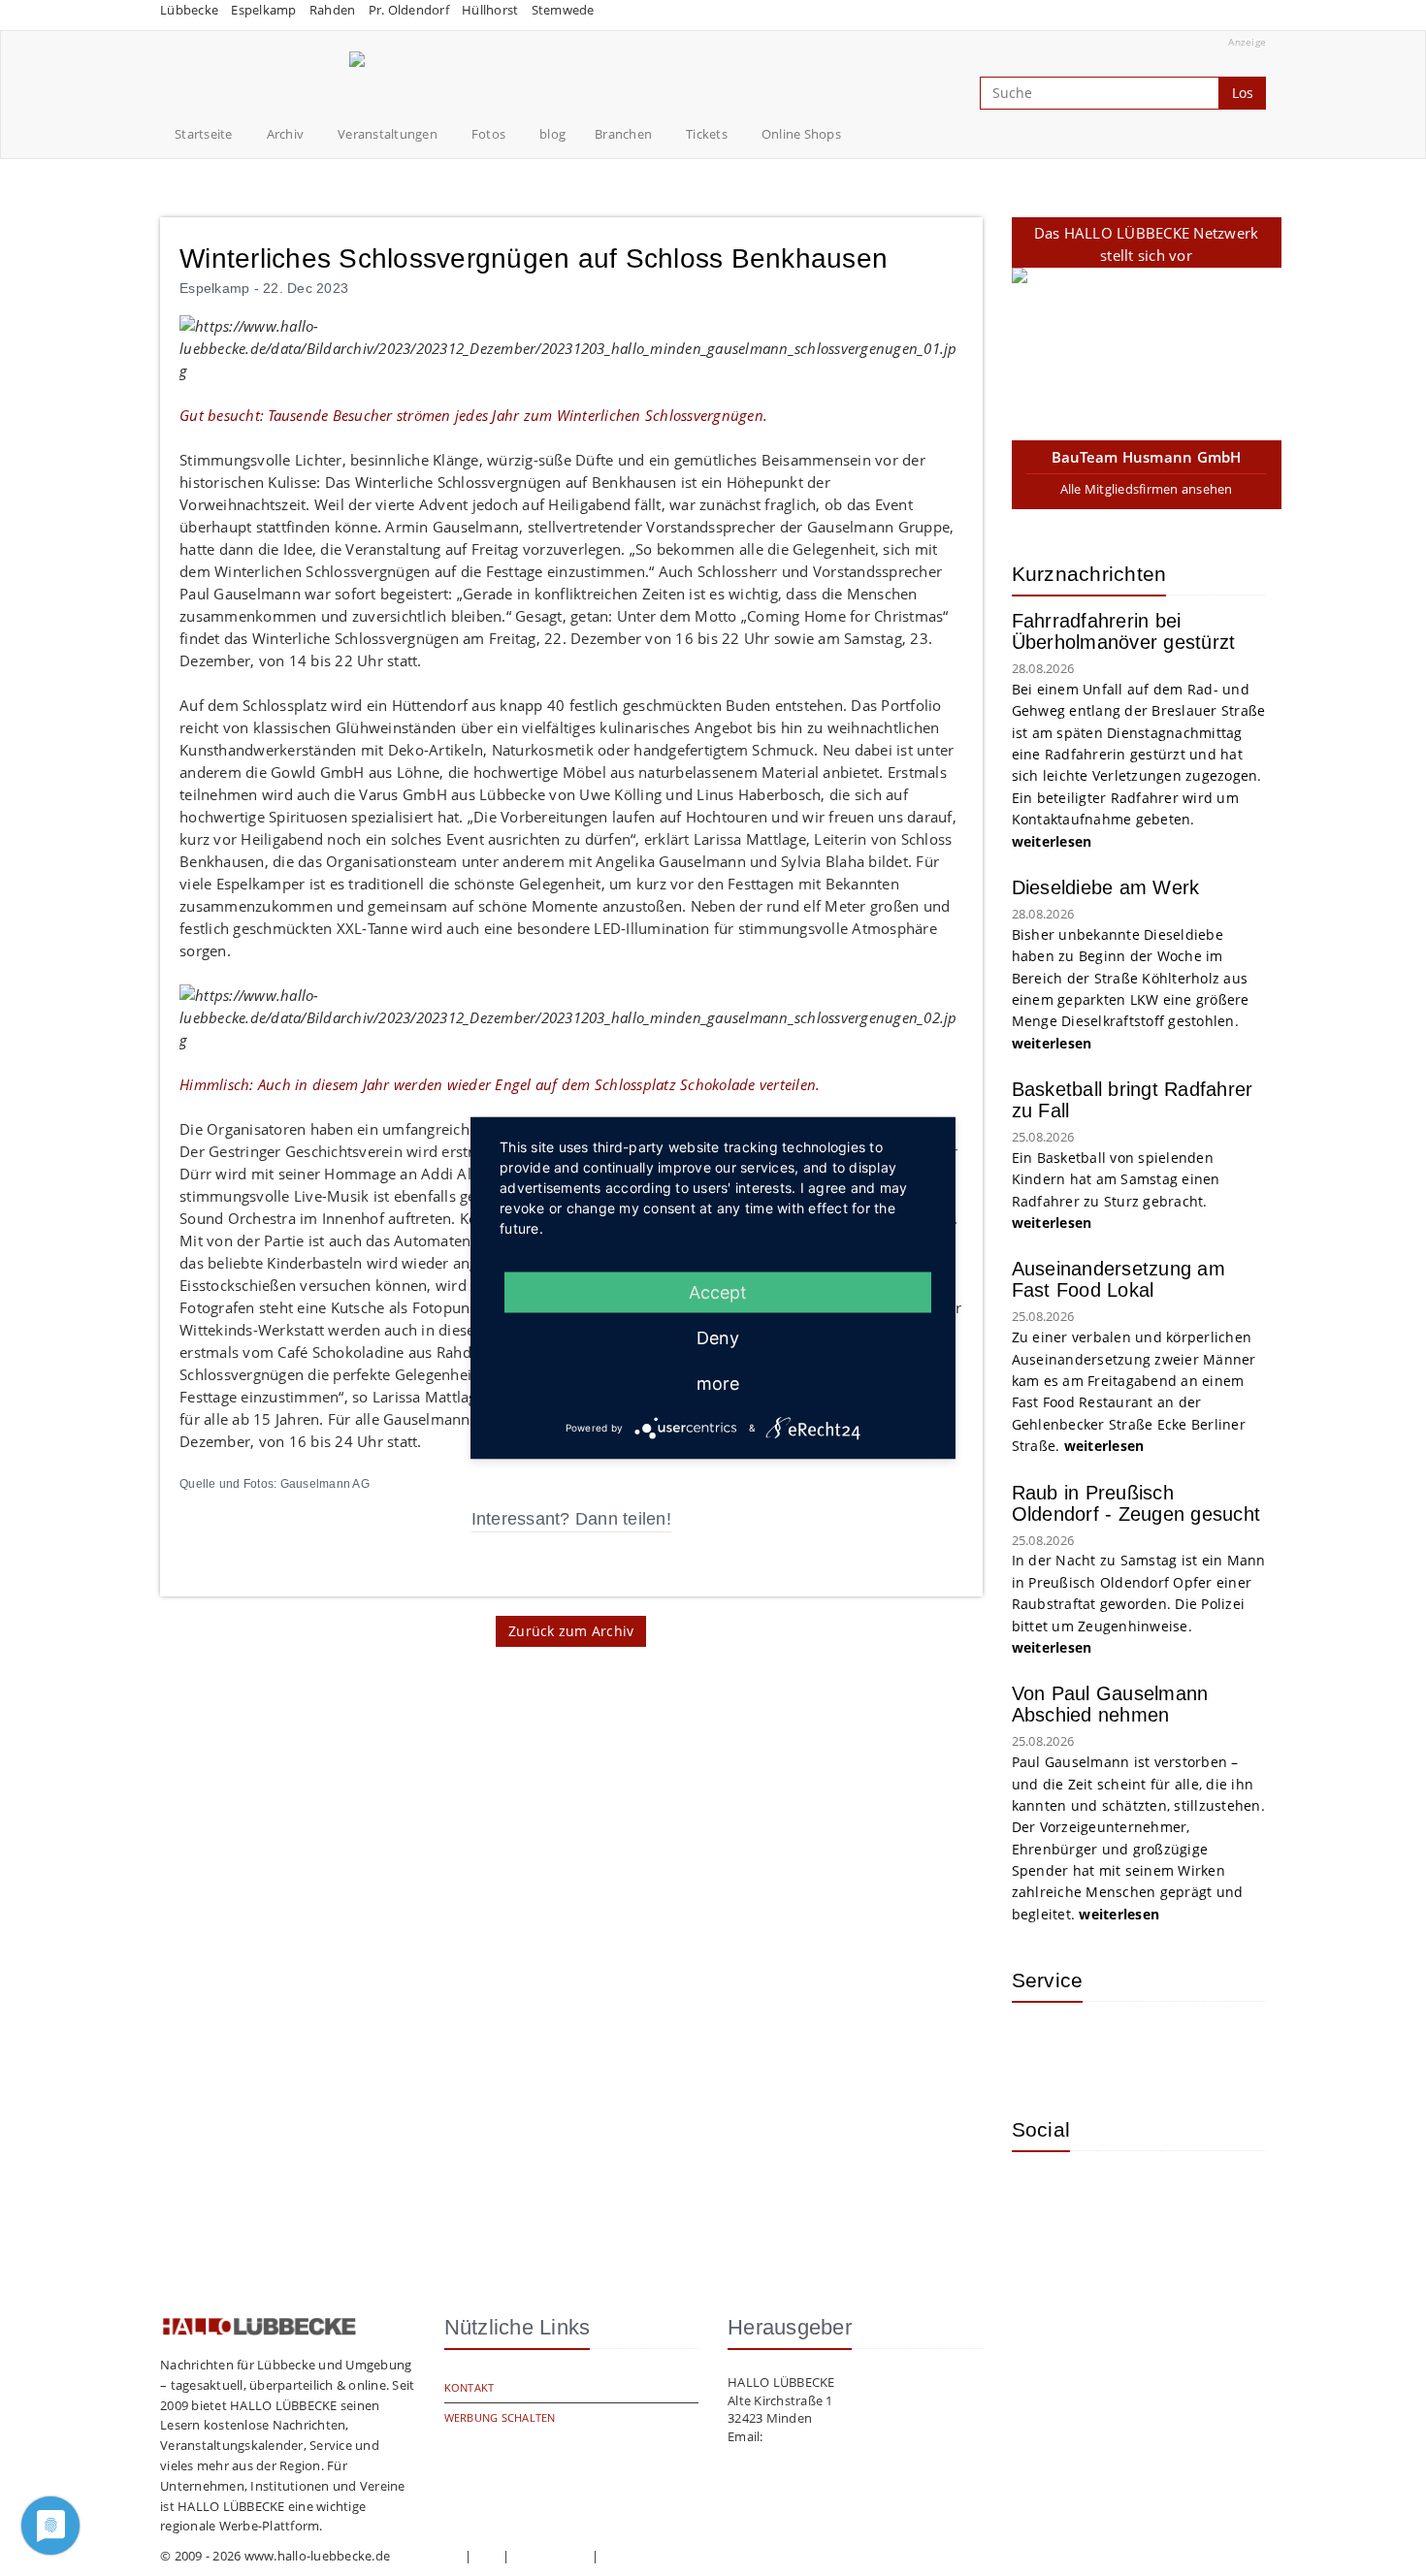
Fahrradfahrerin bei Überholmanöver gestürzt (1124, 631)
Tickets (707, 134)
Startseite (204, 134)
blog (552, 134)
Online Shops (801, 134)
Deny (718, 1338)
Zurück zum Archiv (571, 1631)
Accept (718, 1292)
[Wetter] (1041, 2045)
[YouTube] (1104, 2195)
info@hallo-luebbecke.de (841, 2436)
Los (1243, 93)
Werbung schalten (500, 2417)
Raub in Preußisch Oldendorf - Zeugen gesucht (1136, 1503)
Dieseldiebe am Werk (1106, 887)
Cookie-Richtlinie (651, 2556)
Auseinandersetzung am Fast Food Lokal (1118, 1279)
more (718, 1384)
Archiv (286, 134)
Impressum (427, 2556)
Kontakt (470, 2387)
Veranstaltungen (388, 134)
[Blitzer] (1104, 2045)
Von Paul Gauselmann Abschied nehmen (1110, 1704)
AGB (487, 2556)
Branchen (623, 134)
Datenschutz (551, 2556)
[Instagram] (1041, 2195)
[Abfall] (1167, 2045)
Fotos (488, 134)
